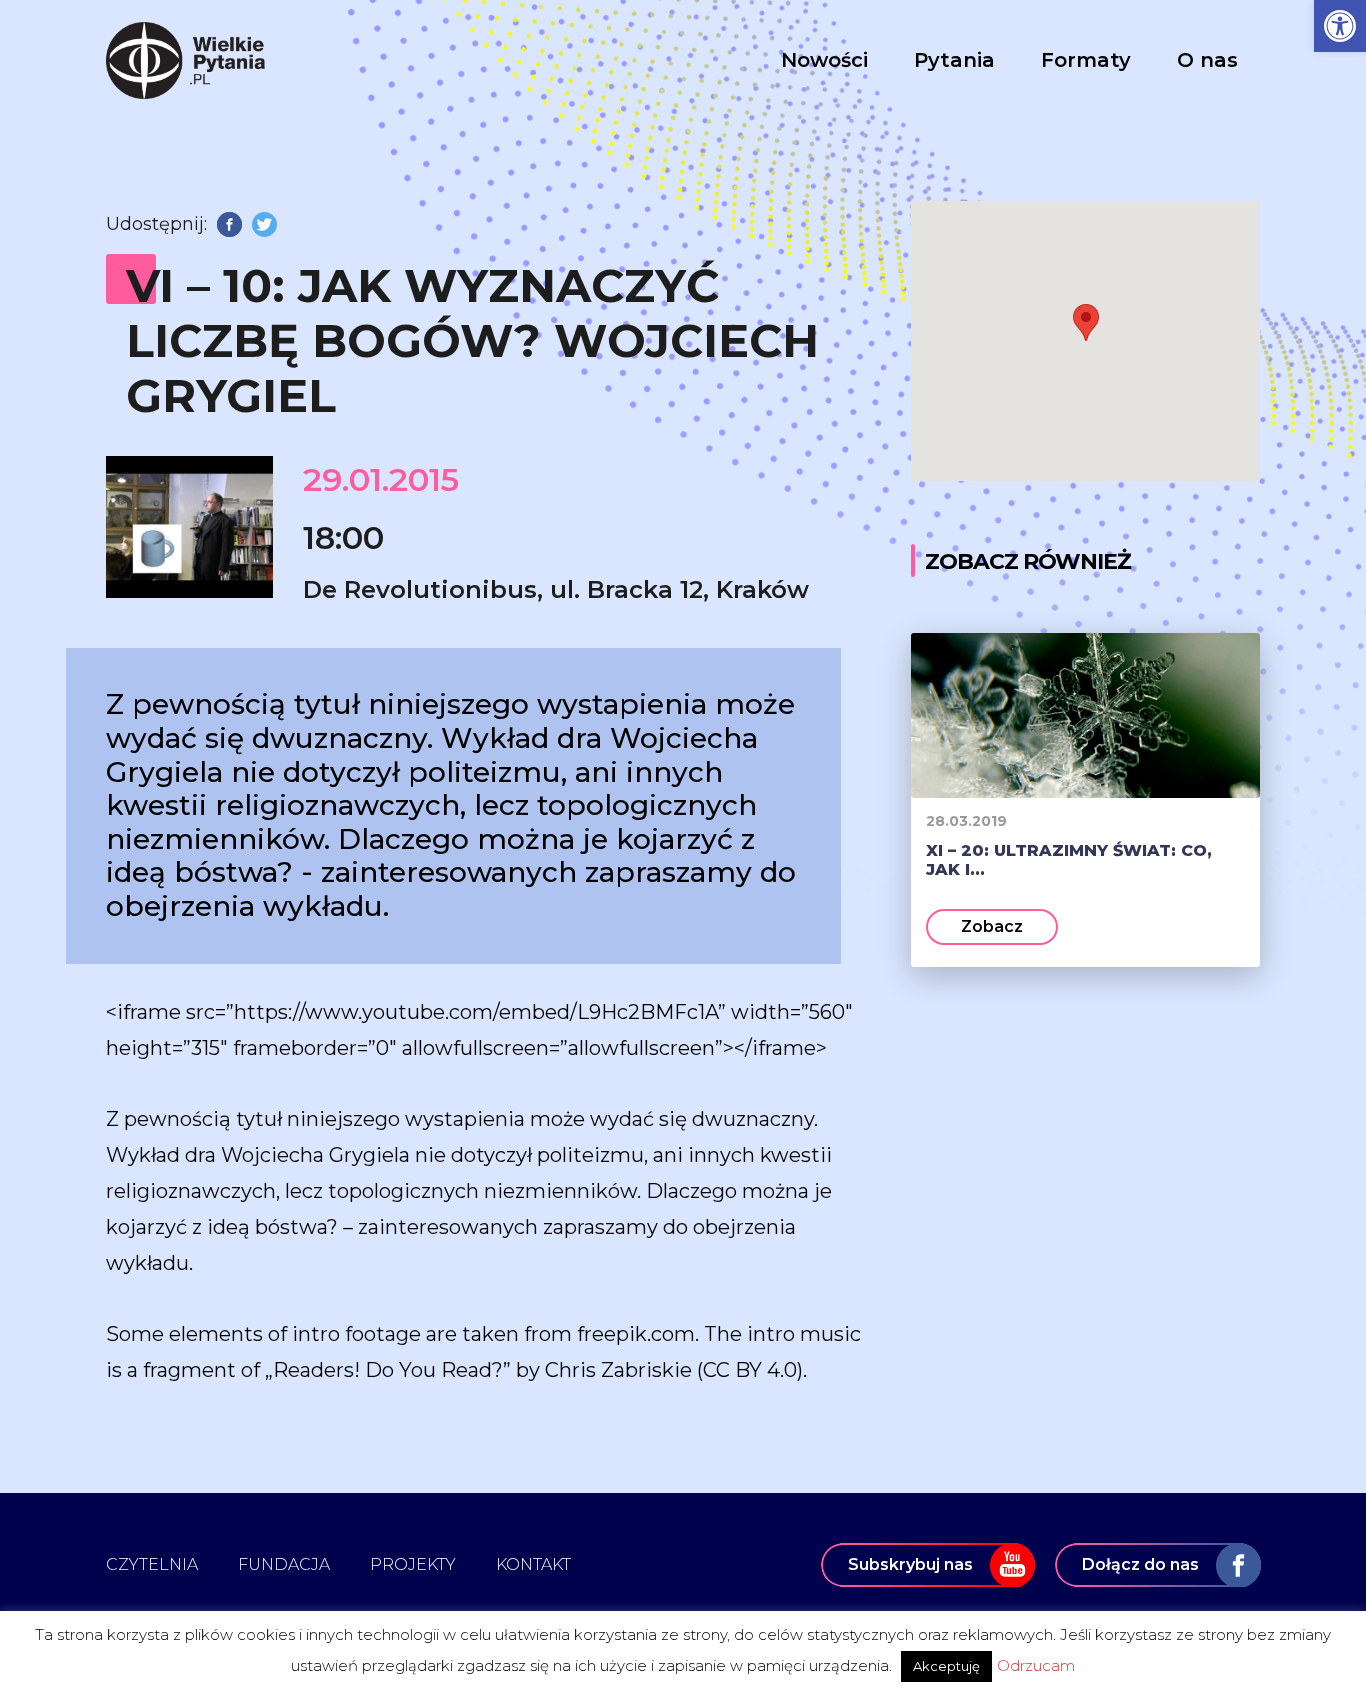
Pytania (954, 60)
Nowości (824, 60)
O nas (1207, 60)
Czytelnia (152, 1564)
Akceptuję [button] (946, 1666)
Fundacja (284, 1564)
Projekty (413, 1564)
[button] (1340, 26)
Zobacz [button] (992, 926)
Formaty (1086, 60)
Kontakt (533, 1564)
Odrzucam (1036, 1665)
